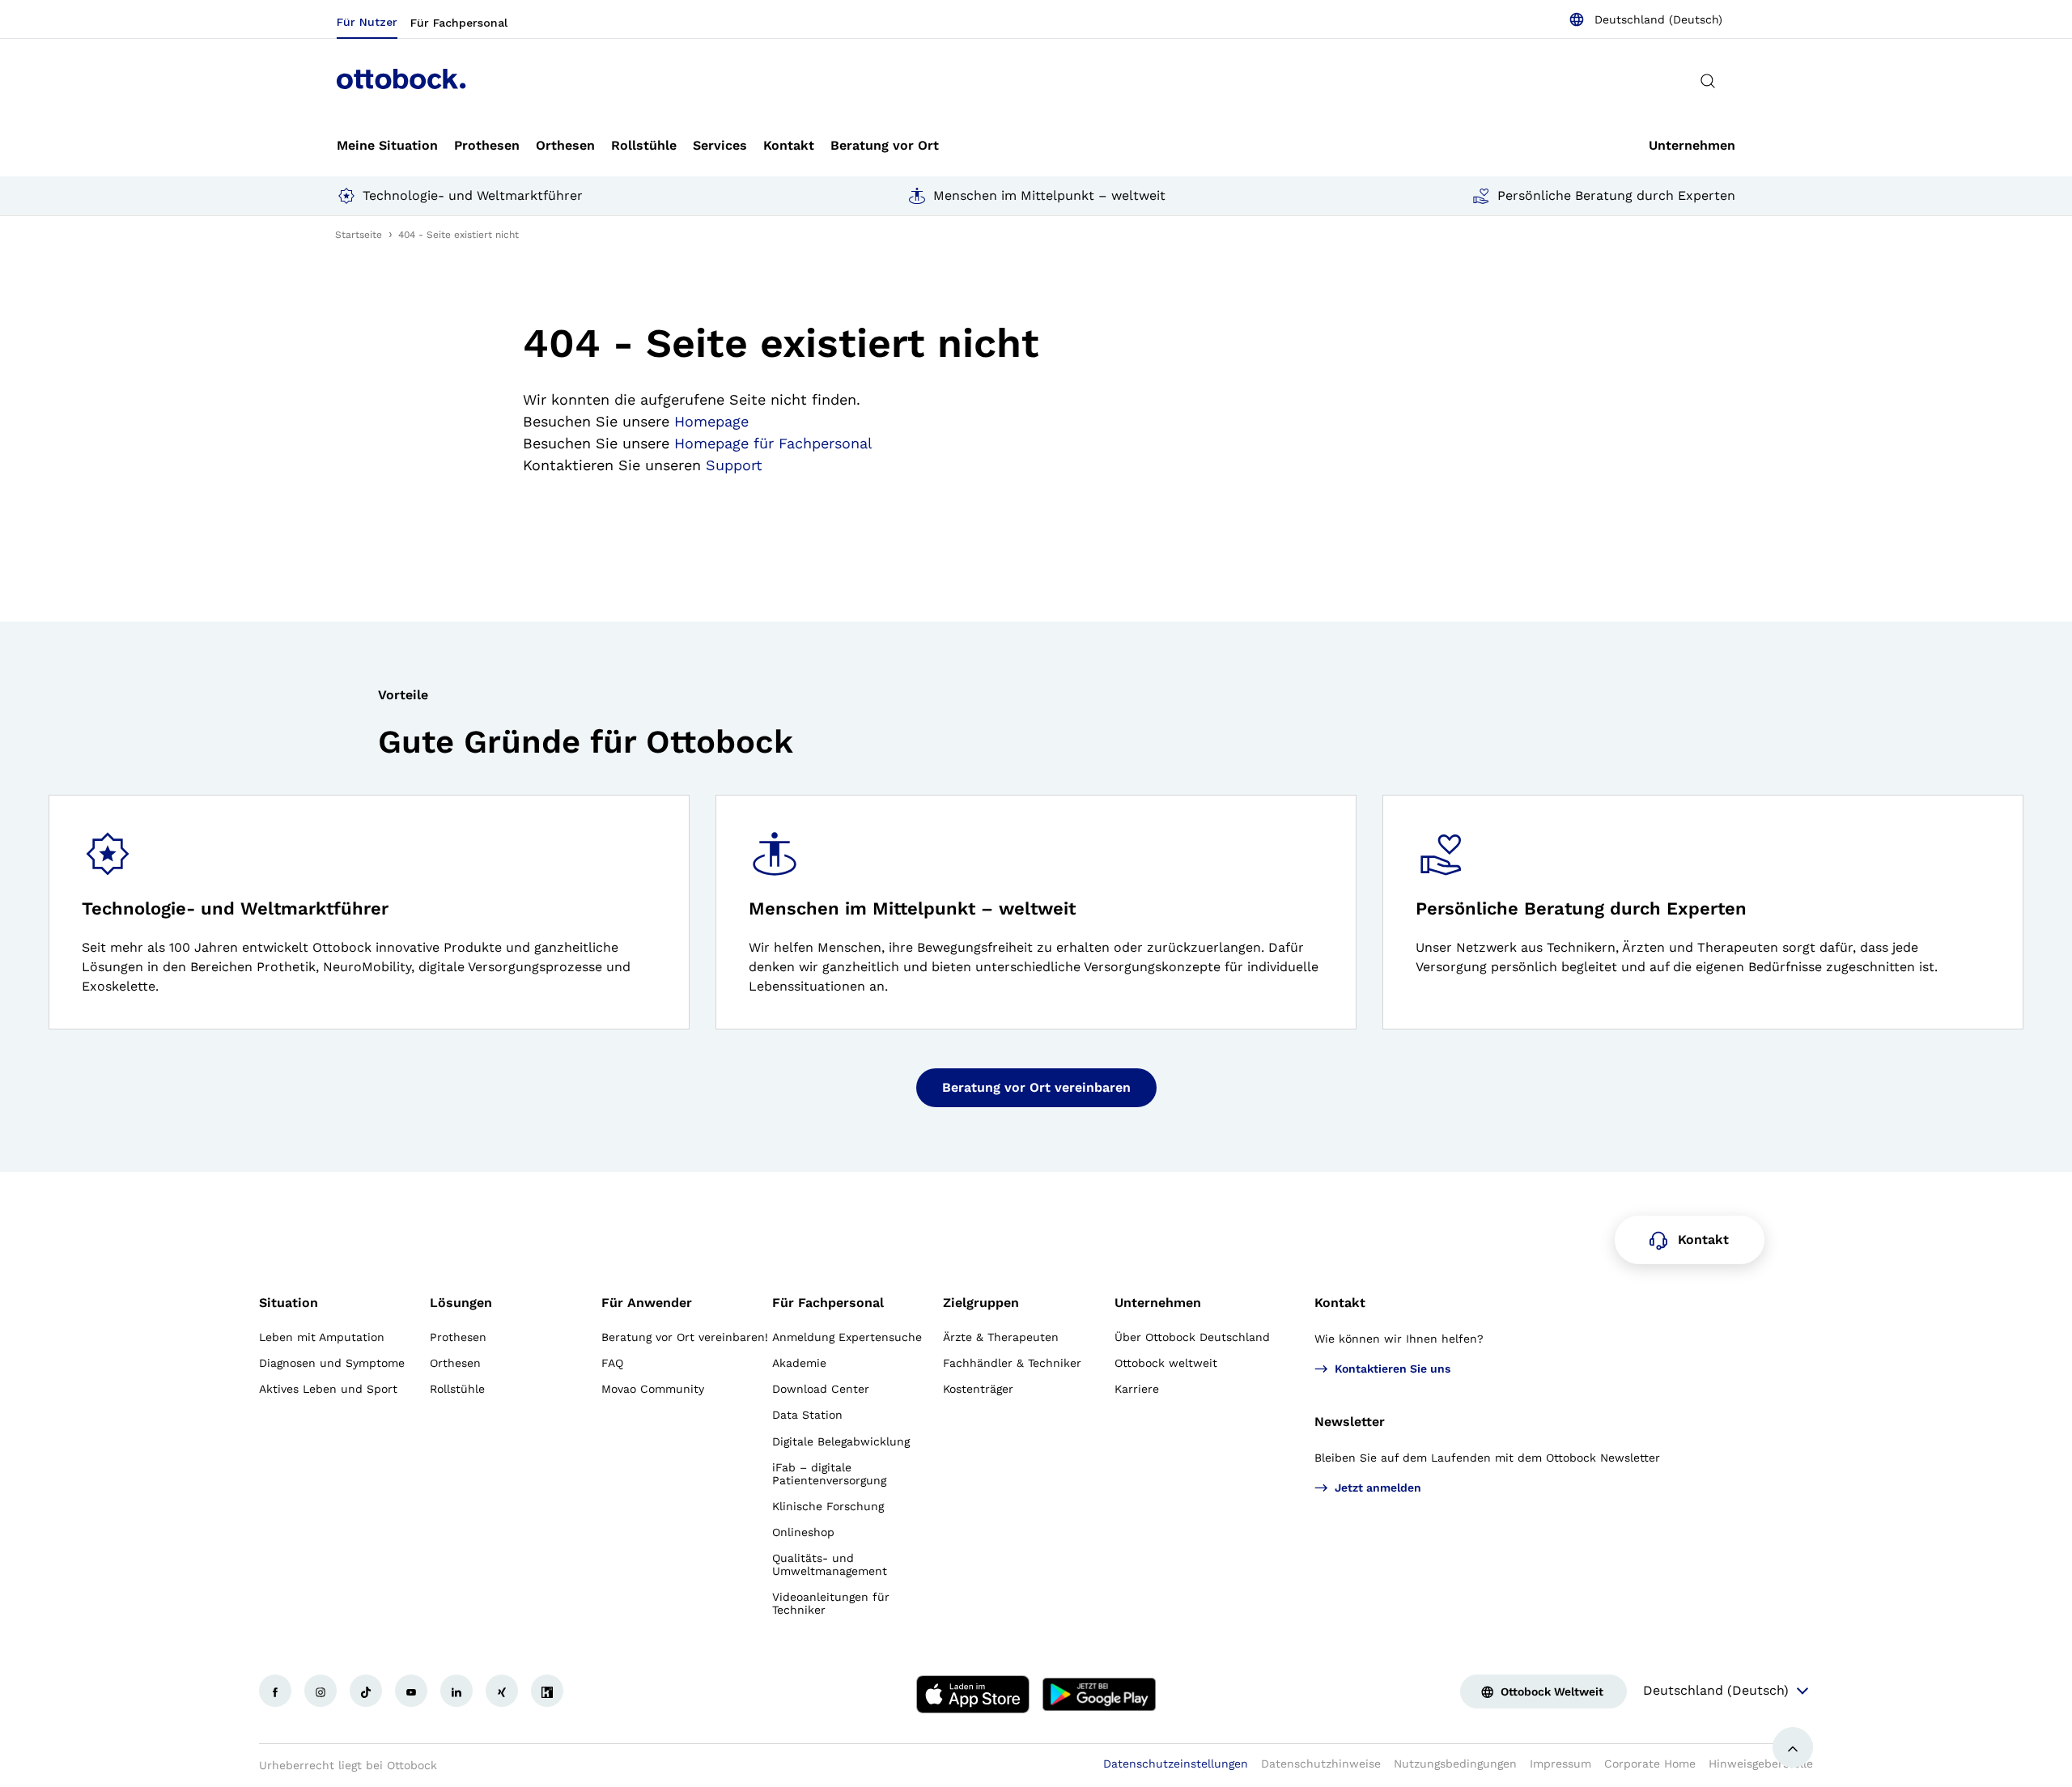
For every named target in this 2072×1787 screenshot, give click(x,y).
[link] (387, 146)
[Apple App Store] (973, 1694)
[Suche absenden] (1708, 81)
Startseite (359, 235)
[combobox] (1645, 19)
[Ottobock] (401, 81)
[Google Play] (1099, 1694)
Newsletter (1350, 1422)
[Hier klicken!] (275, 1691)
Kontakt (1340, 1303)
